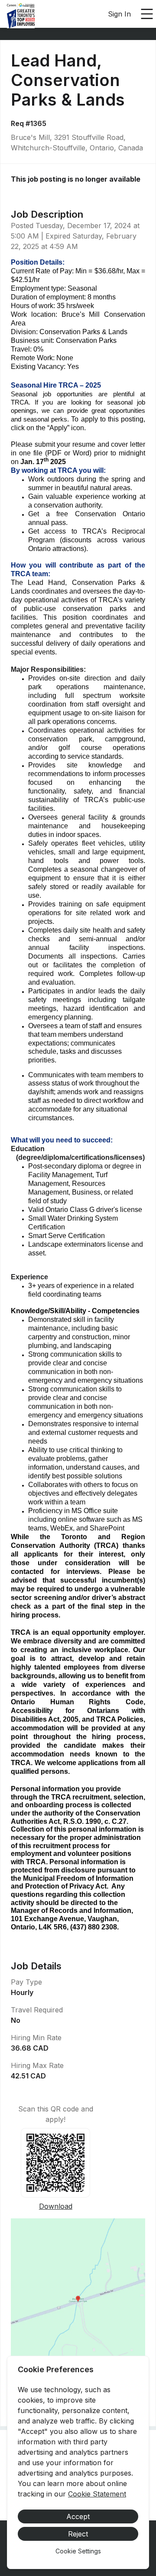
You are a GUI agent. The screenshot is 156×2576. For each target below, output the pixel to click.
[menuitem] (21, 14)
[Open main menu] (147, 14)
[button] (78, 2302)
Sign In (119, 14)
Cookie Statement (97, 2494)
